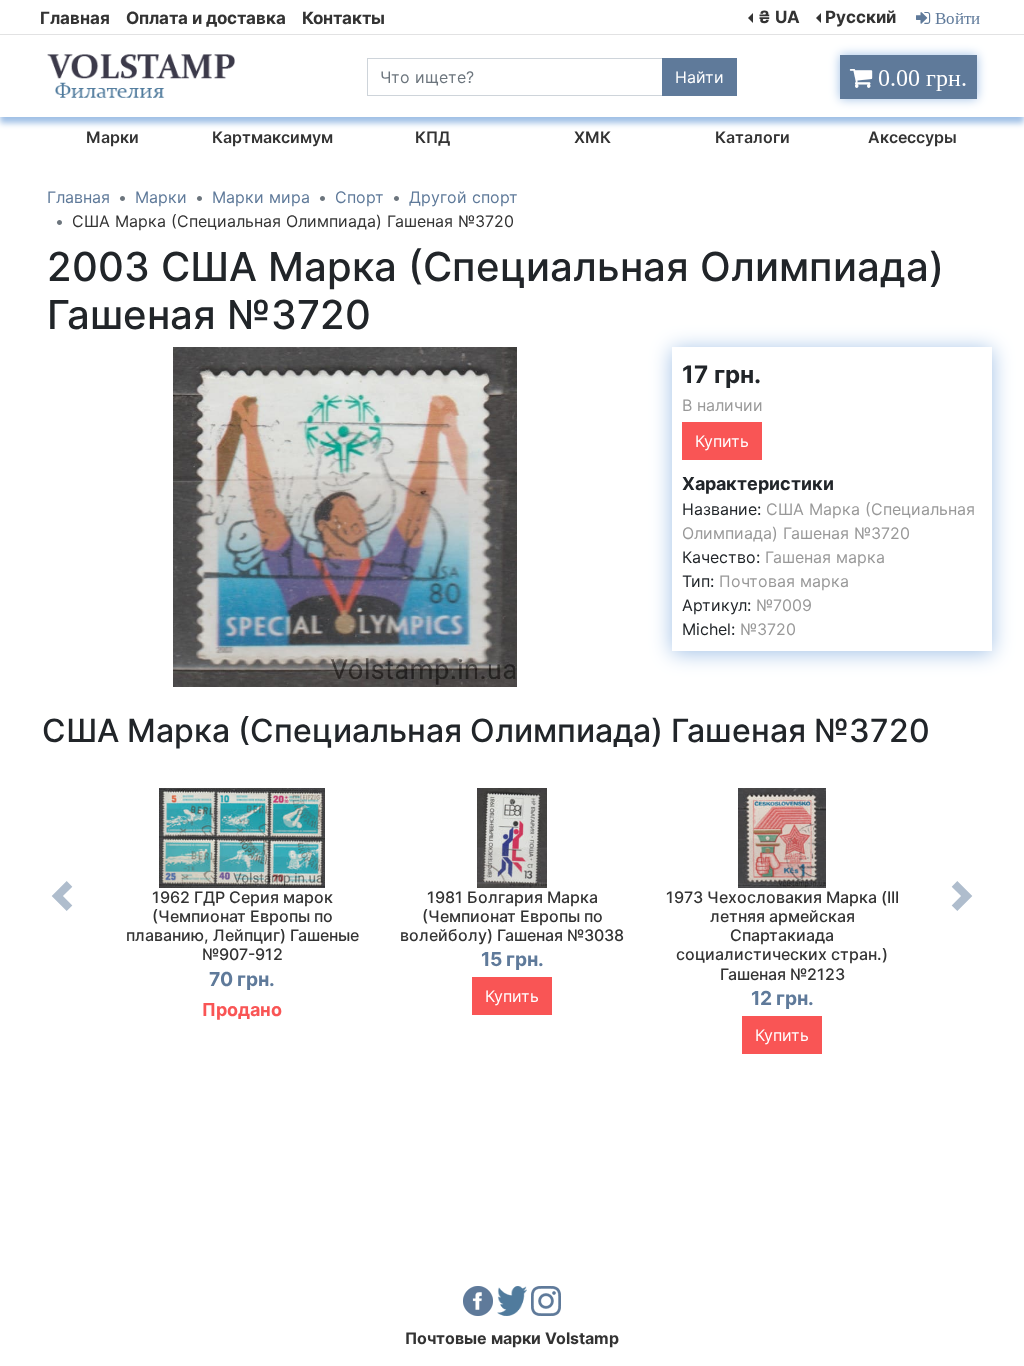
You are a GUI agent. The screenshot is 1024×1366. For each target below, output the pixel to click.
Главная (75, 18)
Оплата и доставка (206, 18)
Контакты (343, 18)
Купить (722, 441)
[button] (625, 365)
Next (962, 911)
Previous (62, 911)
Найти (699, 77)
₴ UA (779, 17)
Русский (860, 17)
